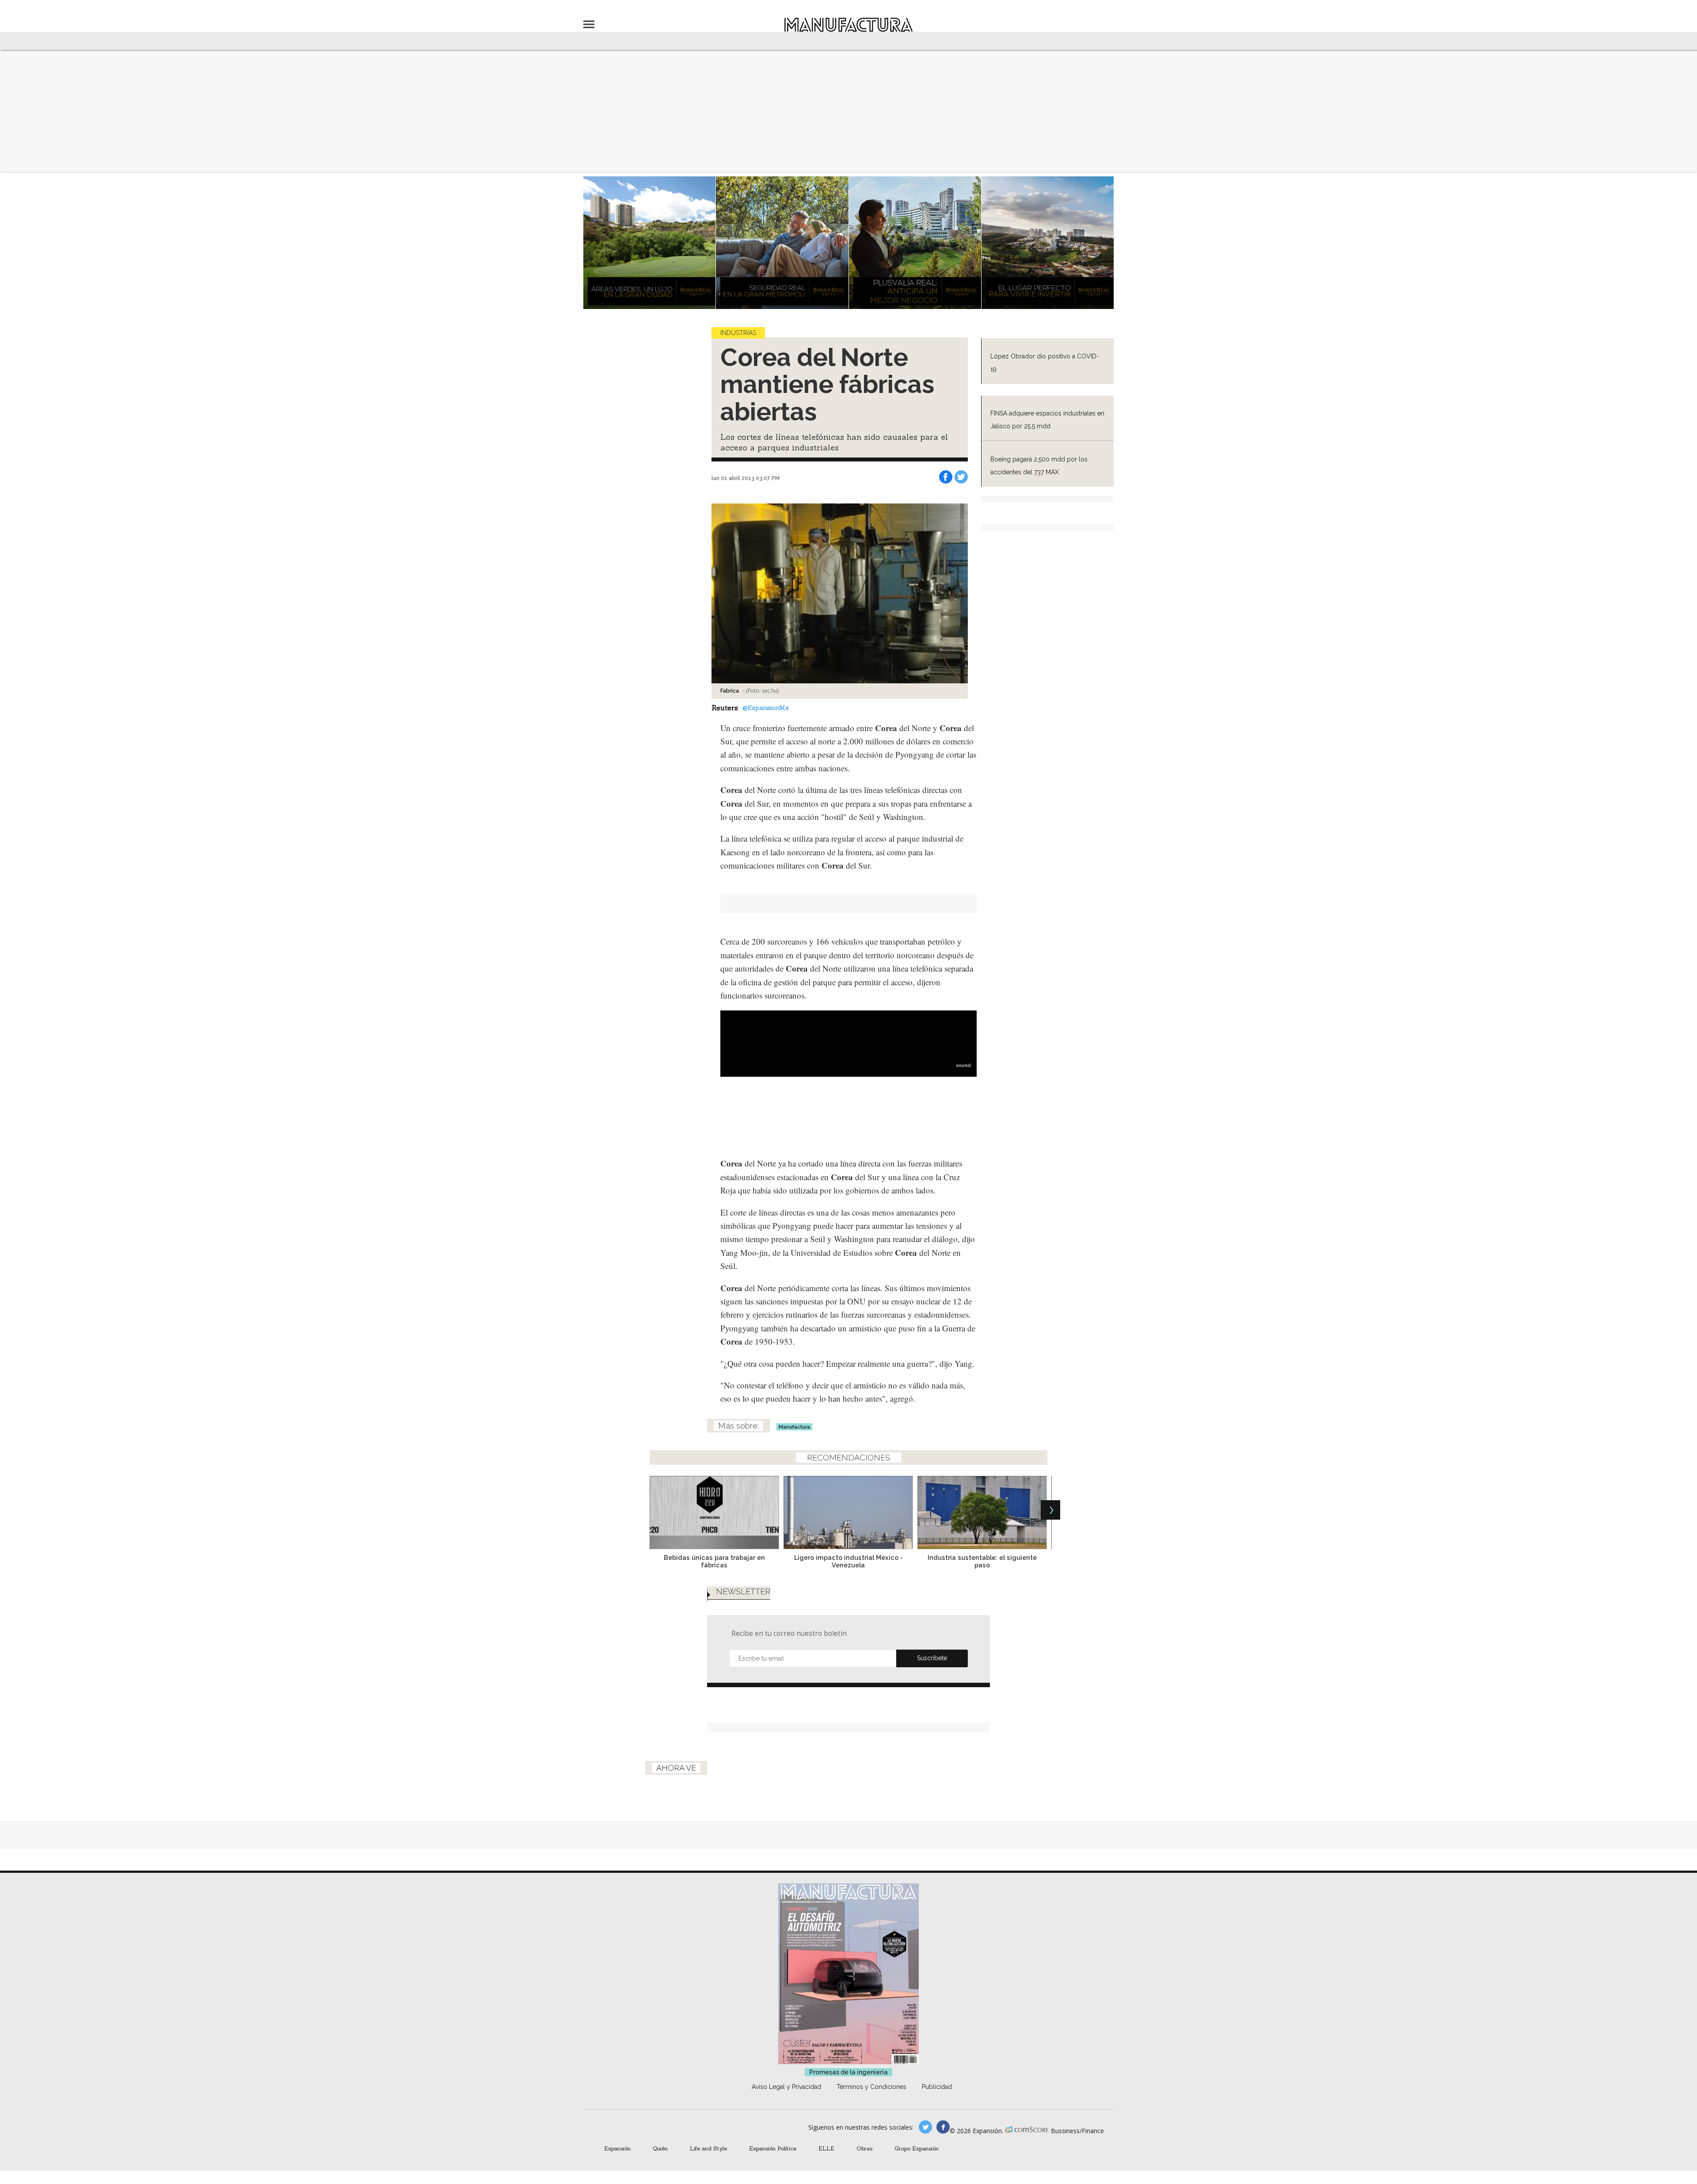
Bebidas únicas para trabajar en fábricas (714, 1561)
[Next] (1050, 1510)
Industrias (738, 333)
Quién (660, 2148)
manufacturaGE (925, 2127)
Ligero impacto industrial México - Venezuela (848, 1561)
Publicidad (937, 2087)
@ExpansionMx (766, 708)
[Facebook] (946, 477)
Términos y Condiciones (871, 2087)
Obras (864, 2148)
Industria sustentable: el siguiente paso (982, 1561)
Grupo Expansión (917, 2148)
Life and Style (708, 2148)
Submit (932, 1658)
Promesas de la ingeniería (848, 2072)
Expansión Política (773, 2148)
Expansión (617, 2148)
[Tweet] (961, 477)
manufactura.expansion (943, 2127)
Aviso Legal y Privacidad (786, 2087)
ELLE (826, 2148)
